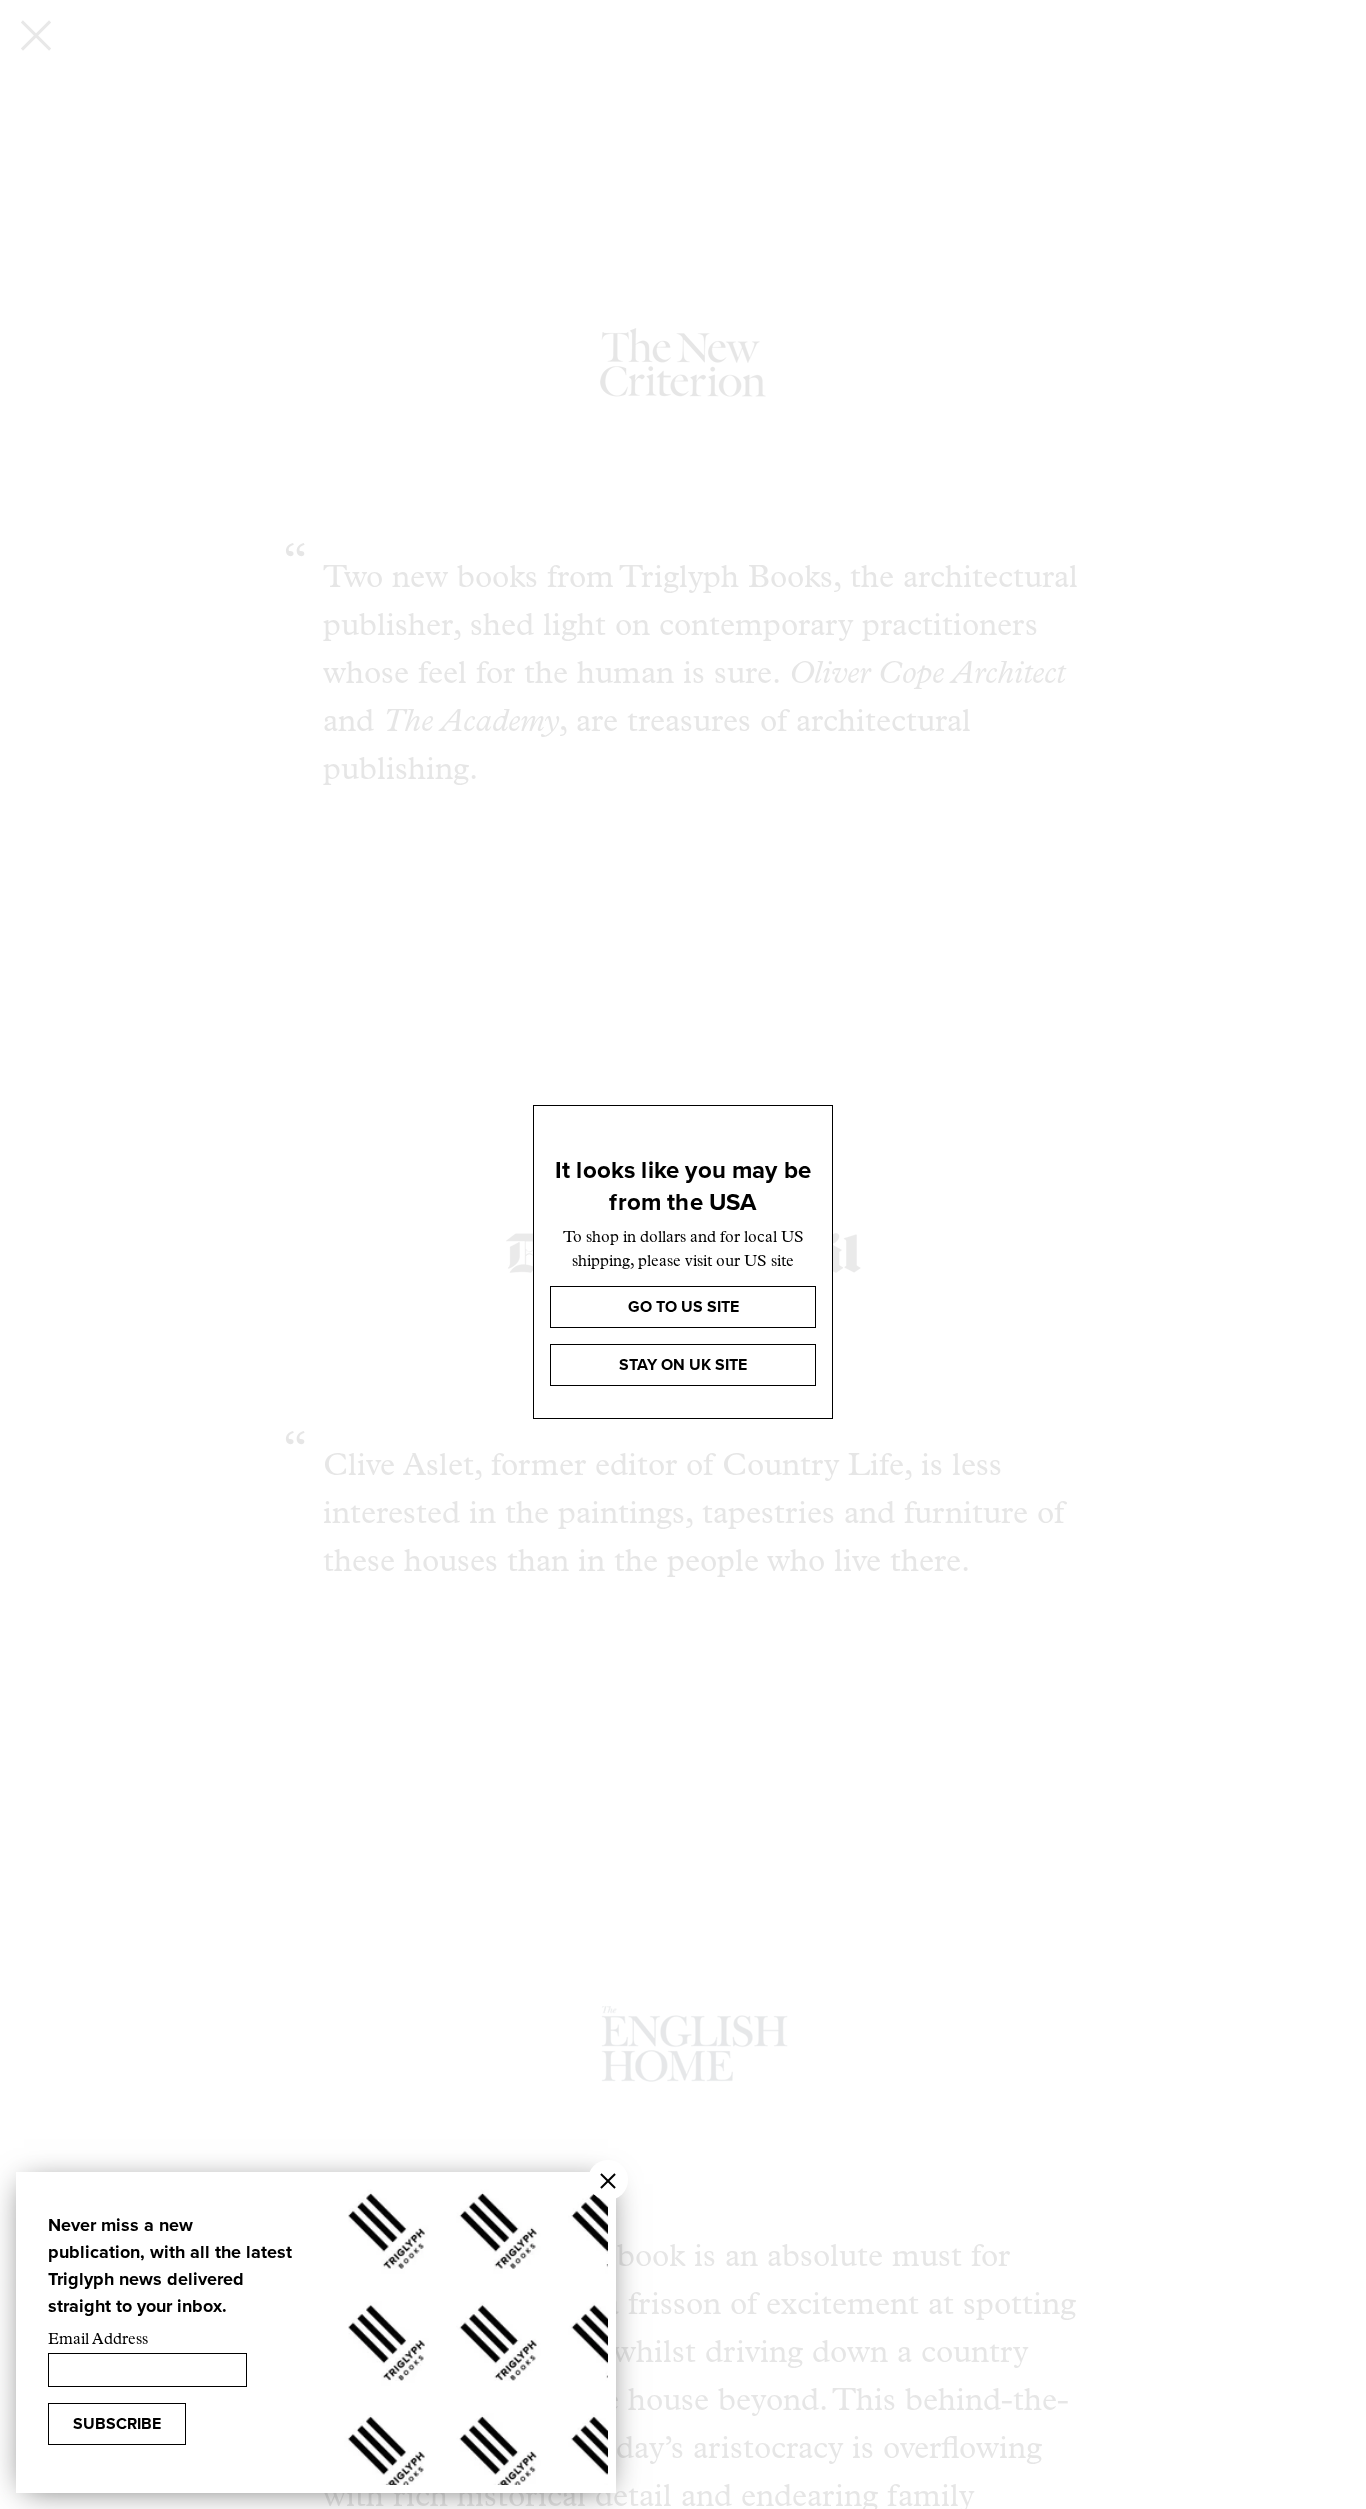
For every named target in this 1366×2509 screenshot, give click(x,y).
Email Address (98, 2340)
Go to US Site (683, 1306)
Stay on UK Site (683, 1364)
